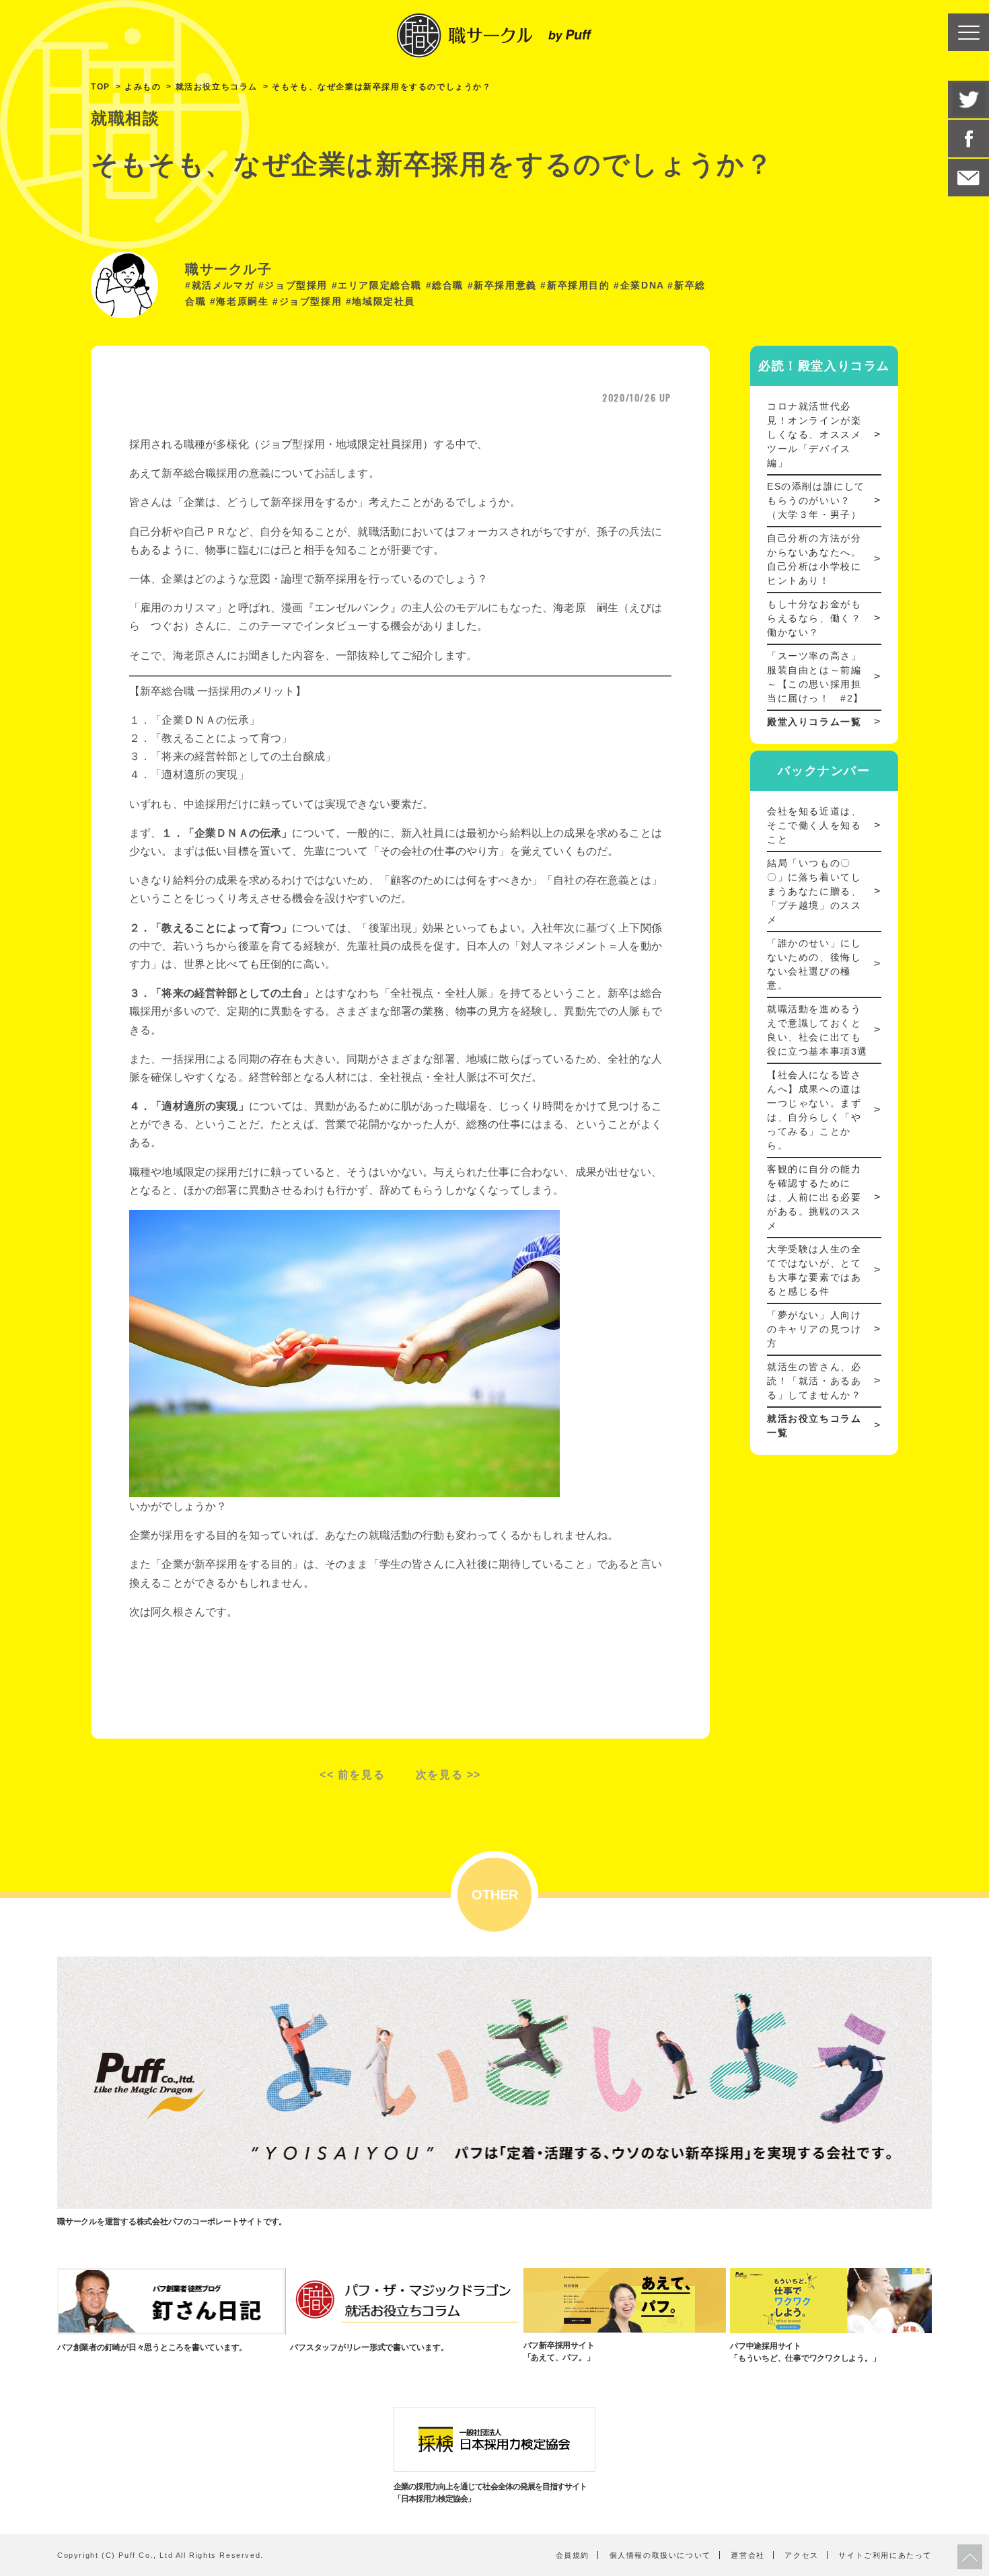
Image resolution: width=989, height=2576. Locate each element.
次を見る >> (448, 1775)
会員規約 (573, 2555)
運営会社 (747, 2555)
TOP (101, 87)
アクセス (801, 2555)
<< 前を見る (352, 1775)
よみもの (143, 87)
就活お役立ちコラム (217, 87)
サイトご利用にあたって (885, 2555)
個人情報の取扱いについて (660, 2555)
